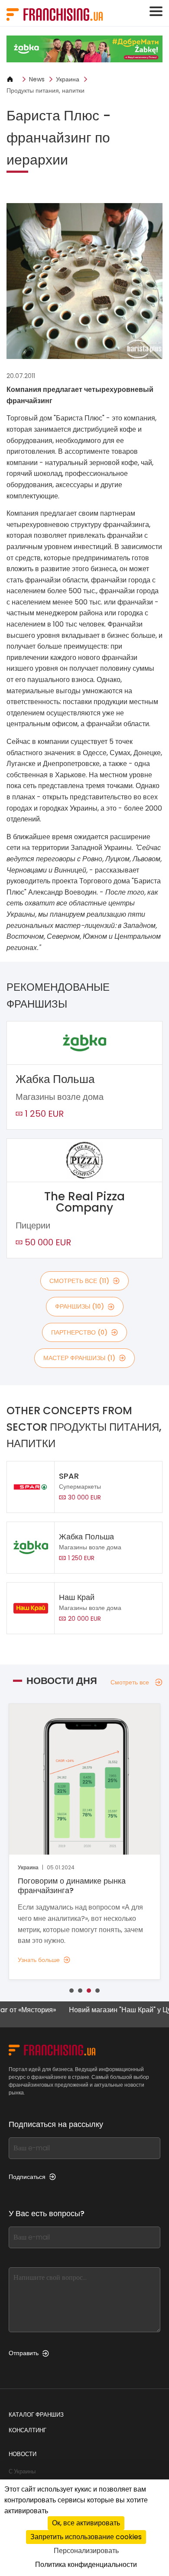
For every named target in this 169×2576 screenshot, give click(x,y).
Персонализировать (86, 2551)
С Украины (22, 2471)
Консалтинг (28, 2430)
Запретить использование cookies (86, 2537)
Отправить (24, 2353)
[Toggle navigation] (156, 11)
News (37, 79)
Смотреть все (130, 1682)
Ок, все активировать (86, 2523)
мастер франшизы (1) (79, 1358)
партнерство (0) (79, 1332)
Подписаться (27, 2177)
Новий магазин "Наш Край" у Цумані (109, 2010)
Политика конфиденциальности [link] (86, 2565)
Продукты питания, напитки (45, 90)
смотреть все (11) (79, 1281)
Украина (68, 79)
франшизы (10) (80, 1306)
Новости (23, 2454)
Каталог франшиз (36, 2415)
